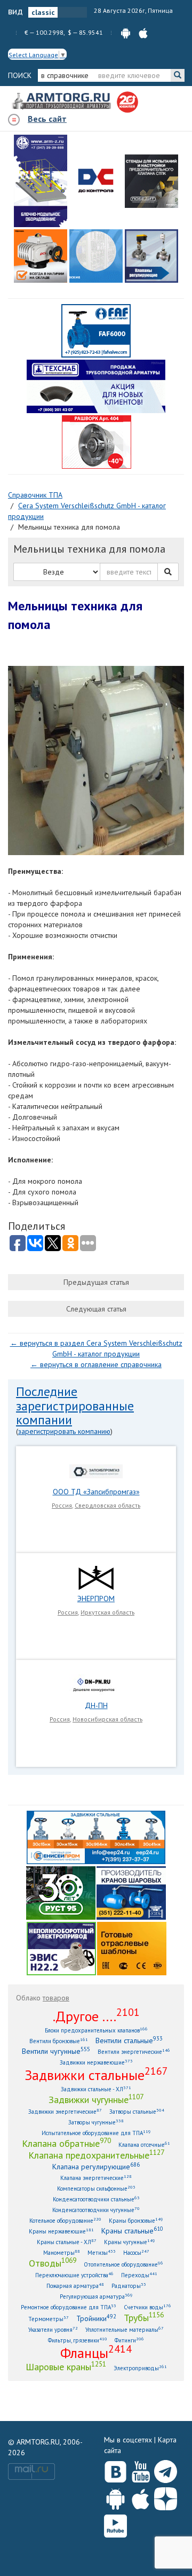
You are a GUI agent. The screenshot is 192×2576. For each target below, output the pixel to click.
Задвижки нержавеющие (96, 2062)
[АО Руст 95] (61, 1892)
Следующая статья (96, 1309)
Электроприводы (140, 2368)
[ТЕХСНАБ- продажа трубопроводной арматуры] (96, 386)
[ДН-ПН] (96, 1684)
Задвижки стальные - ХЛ (96, 2089)
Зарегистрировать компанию (64, 1431)
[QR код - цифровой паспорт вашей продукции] (132, 1948)
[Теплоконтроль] (151, 256)
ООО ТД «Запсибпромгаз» (96, 1492)
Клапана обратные (66, 2143)
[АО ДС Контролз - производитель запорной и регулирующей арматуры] (96, 181)
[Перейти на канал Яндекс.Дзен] (166, 2497)
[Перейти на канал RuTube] (115, 2524)
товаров (56, 1998)
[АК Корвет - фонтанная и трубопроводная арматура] (96, 256)
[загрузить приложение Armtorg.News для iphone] (143, 32)
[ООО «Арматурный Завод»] (41, 181)
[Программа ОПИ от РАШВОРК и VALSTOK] (97, 441)
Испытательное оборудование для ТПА (96, 2133)
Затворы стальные (137, 2111)
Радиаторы (129, 2286)
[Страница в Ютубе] (141, 2469)
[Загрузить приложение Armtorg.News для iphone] (141, 2496)
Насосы (136, 2252)
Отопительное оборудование (123, 2264)
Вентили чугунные (56, 2051)
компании (44, 1420)
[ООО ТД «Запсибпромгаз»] (96, 1470)
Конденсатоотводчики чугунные (96, 2210)
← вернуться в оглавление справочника (96, 1364)
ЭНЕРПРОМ (96, 1599)
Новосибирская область (107, 1719)
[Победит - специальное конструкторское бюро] (151, 181)
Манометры (62, 2252)
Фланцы (96, 2353)
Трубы (144, 2317)
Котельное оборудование (65, 2220)
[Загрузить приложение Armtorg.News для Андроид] (115, 2496)
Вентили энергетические (134, 2051)
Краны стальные (132, 2230)
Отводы (53, 2263)
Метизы (102, 2252)
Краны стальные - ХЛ (67, 2242)
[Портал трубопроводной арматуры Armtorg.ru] (62, 102)
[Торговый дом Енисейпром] (96, 1837)
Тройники (96, 2318)
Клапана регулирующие (96, 2166)
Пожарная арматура (75, 2286)
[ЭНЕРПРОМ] (96, 1577)
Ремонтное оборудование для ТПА (69, 2307)
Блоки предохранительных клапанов (96, 2030)
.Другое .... (96, 2016)
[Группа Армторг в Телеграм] (166, 2469)
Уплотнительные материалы (125, 2329)
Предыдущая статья (96, 1282)
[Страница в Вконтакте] (115, 2469)
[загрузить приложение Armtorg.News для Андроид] (126, 32)
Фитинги (129, 2340)
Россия (62, 1505)
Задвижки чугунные (96, 2099)
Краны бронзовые (136, 2220)
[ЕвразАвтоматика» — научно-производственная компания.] (61, 1948)
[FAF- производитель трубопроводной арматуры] (96, 330)
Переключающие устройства (74, 2275)
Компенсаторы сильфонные (96, 2188)
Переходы (139, 2275)
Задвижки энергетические (65, 2111)
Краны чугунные (130, 2242)
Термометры (49, 2319)
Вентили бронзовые (59, 2041)
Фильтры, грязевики (78, 2340)
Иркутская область (107, 1612)
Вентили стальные (129, 2040)
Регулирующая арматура (96, 2296)
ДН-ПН (96, 1705)
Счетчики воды (147, 2307)
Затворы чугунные (96, 2122)
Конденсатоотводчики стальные (96, 2199)
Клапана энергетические (96, 2178)
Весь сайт (47, 119)
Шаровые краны (66, 2366)
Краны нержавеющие (61, 2231)
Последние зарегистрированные (75, 1398)
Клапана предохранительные (96, 2155)
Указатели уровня (53, 2329)
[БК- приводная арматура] (41, 256)
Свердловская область (107, 1505)
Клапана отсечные (144, 2144)
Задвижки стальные (96, 2075)
